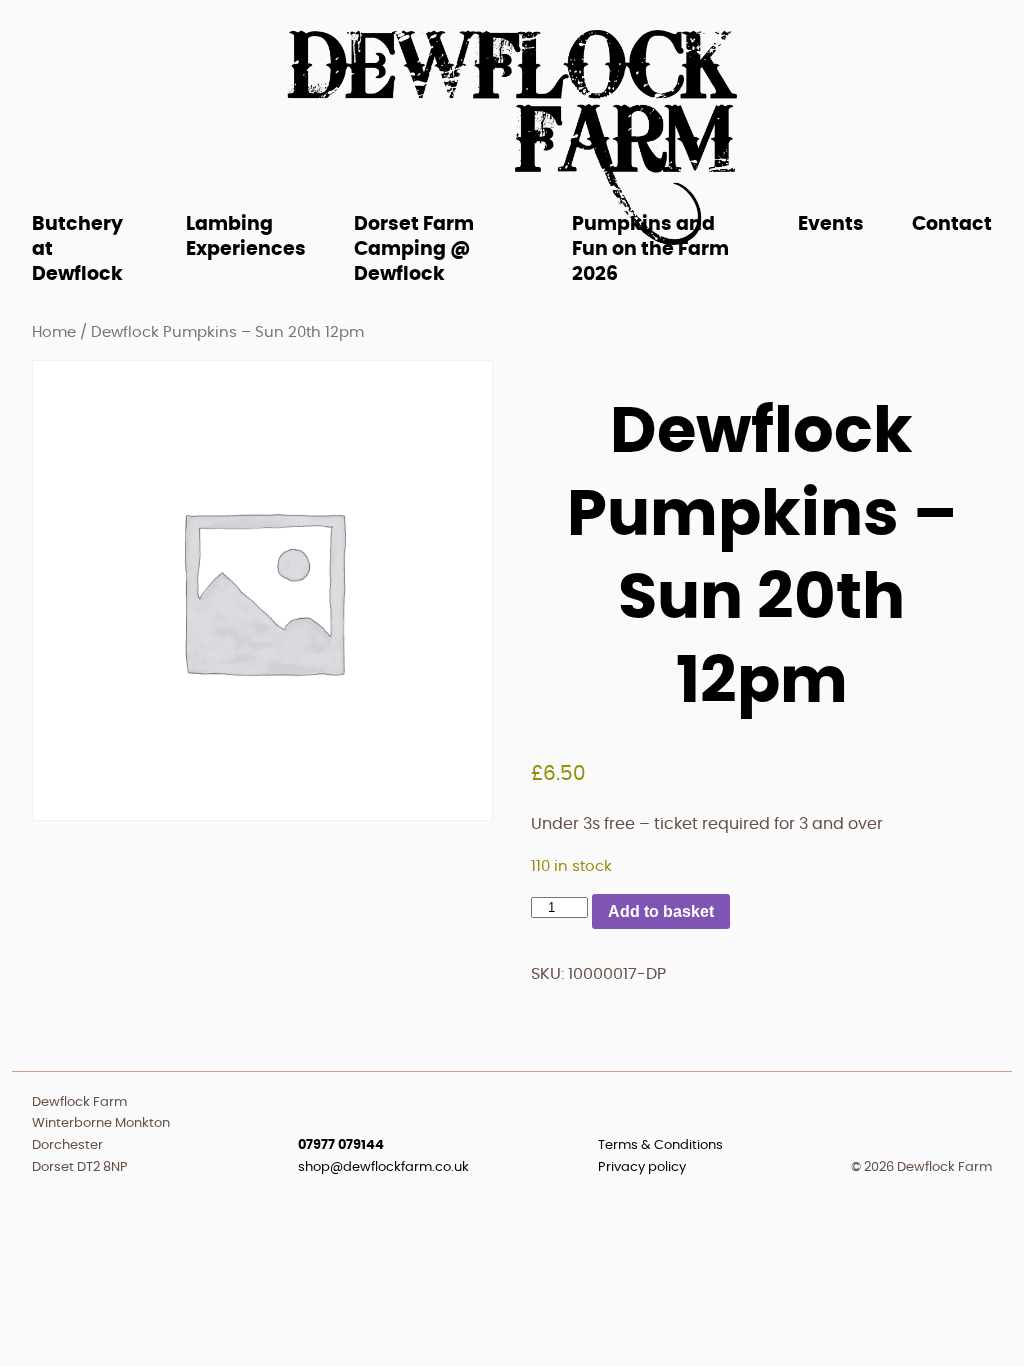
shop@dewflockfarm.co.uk (383, 1167)
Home (54, 332)
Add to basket (661, 911)
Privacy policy (642, 1167)
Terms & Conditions (660, 1145)
